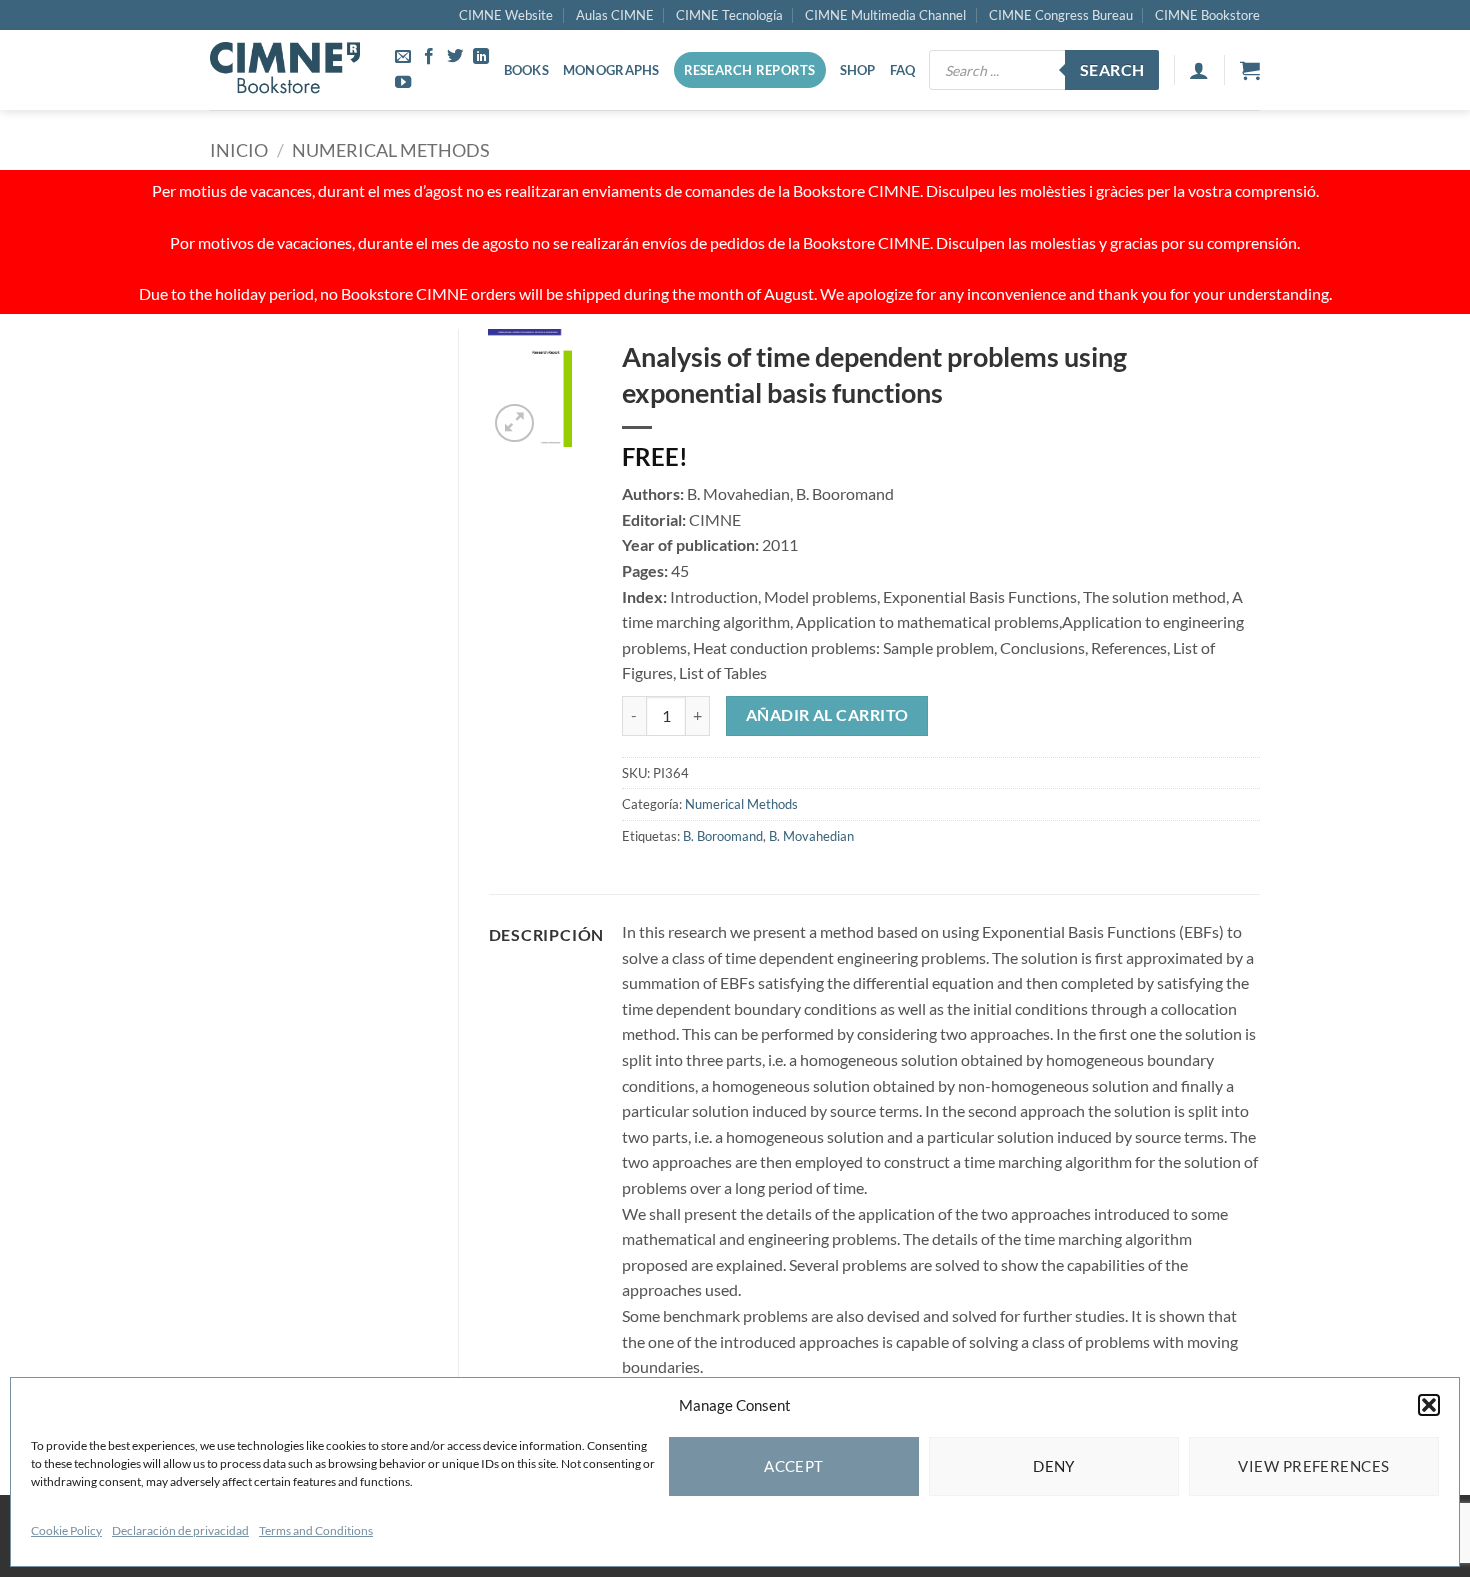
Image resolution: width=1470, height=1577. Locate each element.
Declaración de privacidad (180, 1530)
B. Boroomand (723, 836)
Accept (794, 1466)
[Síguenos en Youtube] (403, 83)
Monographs (611, 70)
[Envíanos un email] (403, 57)
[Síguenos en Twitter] (455, 57)
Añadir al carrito (827, 715)
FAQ (903, 70)
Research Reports (750, 70)
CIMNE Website (506, 15)
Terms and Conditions (316, 1530)
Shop (858, 70)
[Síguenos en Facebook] (429, 57)
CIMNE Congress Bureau (1061, 15)
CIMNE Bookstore (1207, 15)
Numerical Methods (391, 150)
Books (526, 70)
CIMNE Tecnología (729, 15)
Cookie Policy (66, 1530)
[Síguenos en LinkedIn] (481, 57)
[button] (1429, 1405)
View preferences (1313, 1466)
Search (1112, 70)
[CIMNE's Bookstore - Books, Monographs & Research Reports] (285, 70)
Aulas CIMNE (615, 15)
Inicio (239, 150)
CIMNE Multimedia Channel (885, 15)
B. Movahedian (811, 836)
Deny (1054, 1466)
